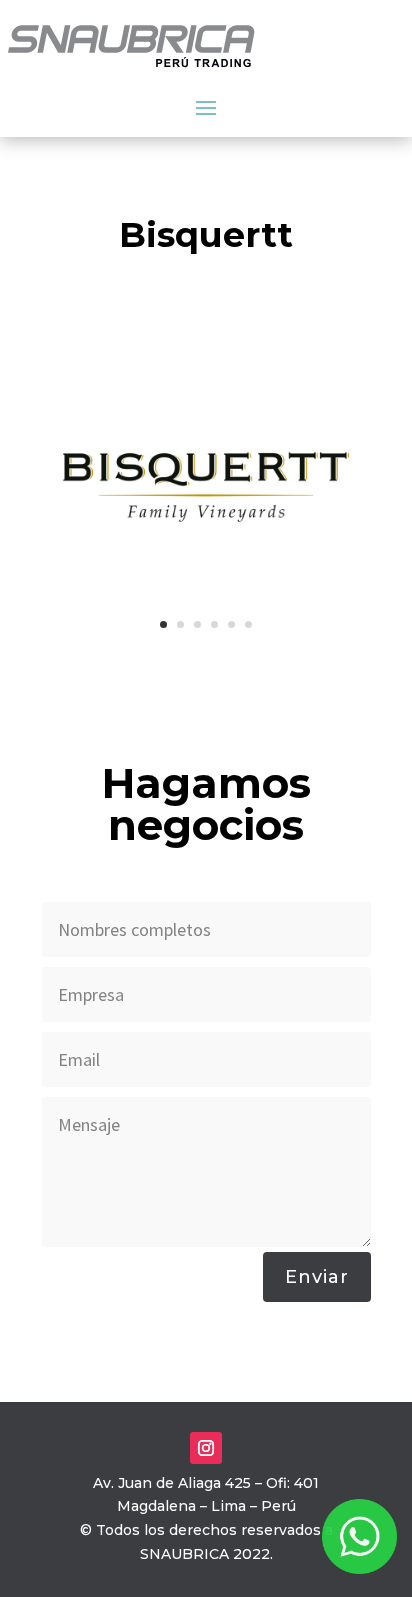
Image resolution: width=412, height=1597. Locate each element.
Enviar (317, 1277)
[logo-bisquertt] (206, 647)
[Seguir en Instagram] (206, 1448)
